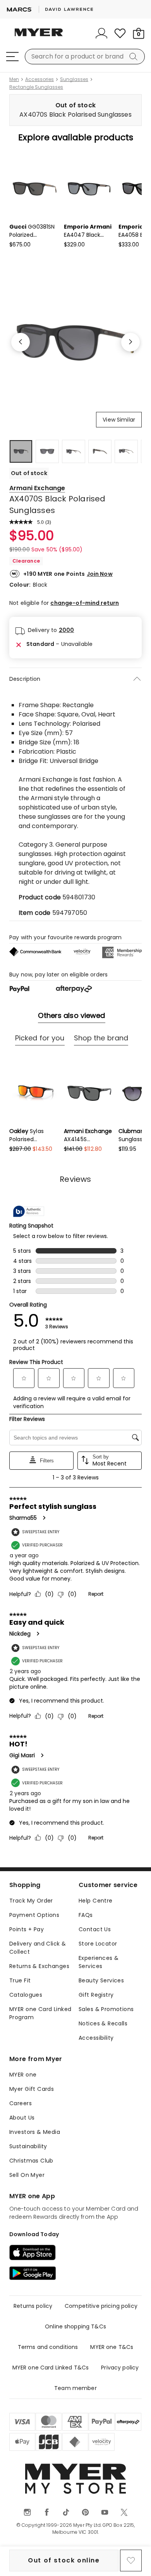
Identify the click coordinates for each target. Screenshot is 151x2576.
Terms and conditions (48, 2347)
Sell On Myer (27, 2175)
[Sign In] (101, 33)
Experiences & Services (99, 1962)
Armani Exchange (37, 488)
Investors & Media (35, 2132)
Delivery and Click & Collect (38, 1948)
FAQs (86, 1915)
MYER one (23, 2075)
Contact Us (95, 1929)
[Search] (135, 57)
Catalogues (26, 1995)
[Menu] (12, 57)
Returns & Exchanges (39, 1966)
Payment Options (34, 1915)
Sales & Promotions (106, 2009)
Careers (21, 2103)
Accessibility (96, 2038)
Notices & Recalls (103, 2023)
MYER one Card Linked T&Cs (51, 2368)
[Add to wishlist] (131, 2561)
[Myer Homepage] (39, 37)
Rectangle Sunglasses (36, 87)
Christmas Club (31, 2161)
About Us (22, 2118)
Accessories (39, 79)
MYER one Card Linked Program (40, 2013)
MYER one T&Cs (112, 2347)
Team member (75, 2388)
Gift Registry (96, 1995)
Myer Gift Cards (32, 2089)
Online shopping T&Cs (75, 2326)
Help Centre (96, 1901)
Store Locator (98, 1944)
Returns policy (33, 2306)
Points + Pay (27, 1929)
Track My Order (31, 1901)
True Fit (20, 1980)
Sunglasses (74, 79)
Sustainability (28, 2146)
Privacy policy (120, 2368)
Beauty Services (101, 1980)
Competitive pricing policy (101, 2306)
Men (14, 79)
